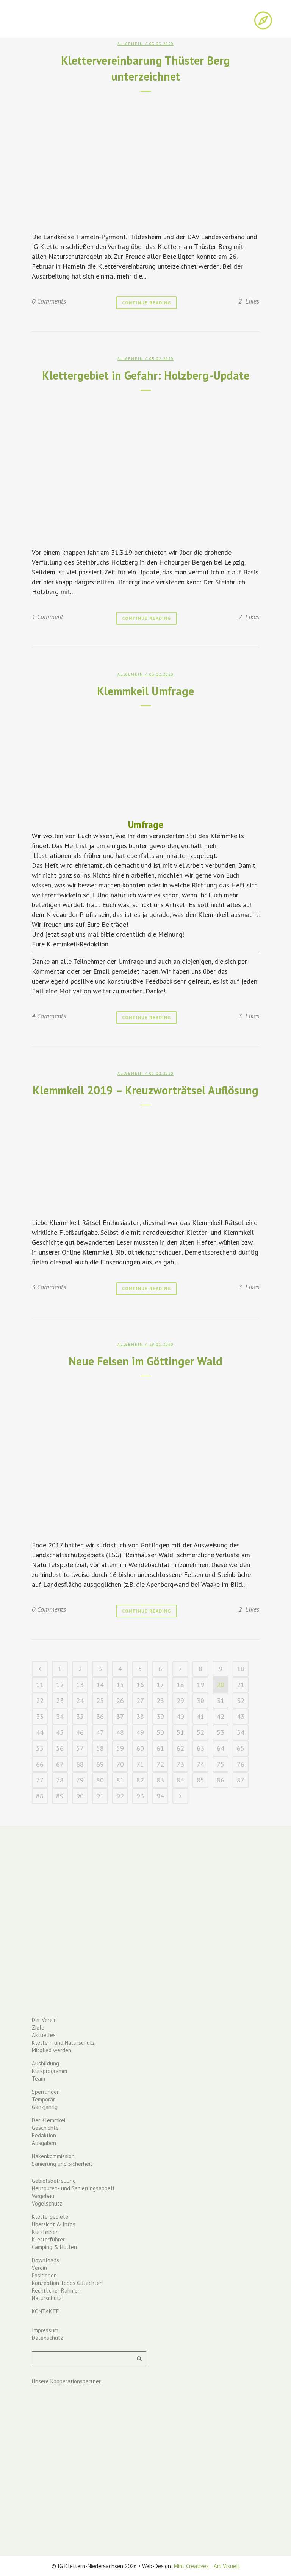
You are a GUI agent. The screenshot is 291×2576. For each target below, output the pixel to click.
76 (241, 1764)
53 (221, 1732)
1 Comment (48, 617)
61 (160, 1748)
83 (160, 1780)
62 (180, 1748)
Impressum (45, 2330)
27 (140, 1700)
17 (160, 1685)
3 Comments (49, 1287)
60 (140, 1748)
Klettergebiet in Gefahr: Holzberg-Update (146, 375)
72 (160, 1764)
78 (60, 1780)
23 (60, 1700)
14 (100, 1685)
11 (40, 1685)
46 (80, 1732)
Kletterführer (48, 2239)
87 (241, 1780)
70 (120, 1764)
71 (140, 1764)
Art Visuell (227, 2566)
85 (200, 1780)
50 (160, 1732)
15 (120, 1685)
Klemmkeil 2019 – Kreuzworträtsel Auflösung (145, 1090)
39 (160, 1716)
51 (180, 1732)
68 (80, 1764)
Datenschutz (47, 2338)
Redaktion (44, 2135)
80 (100, 1780)
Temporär (43, 2099)
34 (60, 1716)
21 (241, 1685)
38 (140, 1716)
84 (180, 1780)
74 (200, 1764)
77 (40, 1780)
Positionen (44, 2275)
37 (120, 1716)
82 (140, 1780)
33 (40, 1716)
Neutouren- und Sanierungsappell (73, 2188)
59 (120, 1748)
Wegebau (43, 2196)
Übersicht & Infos (54, 2224)
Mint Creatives (191, 2566)
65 (241, 1748)
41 (200, 1716)
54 (241, 1732)
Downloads (45, 2260)
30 (200, 1700)
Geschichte (45, 2128)
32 (241, 1700)
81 (120, 1780)
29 (180, 1700)
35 (80, 1716)
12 (60, 1685)
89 (60, 1796)
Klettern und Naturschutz (63, 2043)
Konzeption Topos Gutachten (67, 2283)
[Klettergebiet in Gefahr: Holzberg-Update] (145, 467)
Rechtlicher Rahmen (56, 2290)
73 (180, 1764)
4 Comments (49, 1016)
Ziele (38, 2027)
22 (40, 1700)
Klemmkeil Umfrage (145, 691)
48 (120, 1732)
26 (120, 1700)
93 (140, 1796)
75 (221, 1764)
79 (80, 1780)
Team (38, 2079)
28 (160, 1700)
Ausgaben (44, 2143)
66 (40, 1764)
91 (100, 1796)
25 (100, 1700)
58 (100, 1748)
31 (221, 1700)
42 (221, 1716)
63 (200, 1748)
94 (160, 1796)
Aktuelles (44, 2035)
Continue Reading (146, 303)
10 (241, 1669)
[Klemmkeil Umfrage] (145, 760)
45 (60, 1732)
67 (60, 1764)
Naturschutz (47, 2298)
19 (200, 1685)
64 (221, 1748)
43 (241, 1716)
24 (80, 1700)
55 (40, 1748)
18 (180, 1685)
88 (40, 1796)
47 (100, 1732)
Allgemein (130, 44)
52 (200, 1732)
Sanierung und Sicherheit (62, 2164)
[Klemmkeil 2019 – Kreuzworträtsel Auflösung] (145, 1159)
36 (100, 1716)
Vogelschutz (47, 2203)
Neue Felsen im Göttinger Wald (145, 1361)
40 (180, 1716)
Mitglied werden (52, 2050)
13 (80, 1685)
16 (140, 1685)
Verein (39, 2268)
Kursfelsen (45, 2232)
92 (120, 1796)
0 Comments (49, 301)
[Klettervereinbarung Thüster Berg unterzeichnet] (145, 159)
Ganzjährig (45, 2107)
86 (221, 1780)
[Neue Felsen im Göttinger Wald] (145, 1456)
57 (80, 1748)
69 (100, 1764)
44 (40, 1732)
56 (60, 1748)
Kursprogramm (49, 2071)
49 (140, 1732)
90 (80, 1796)
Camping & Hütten (54, 2247)
